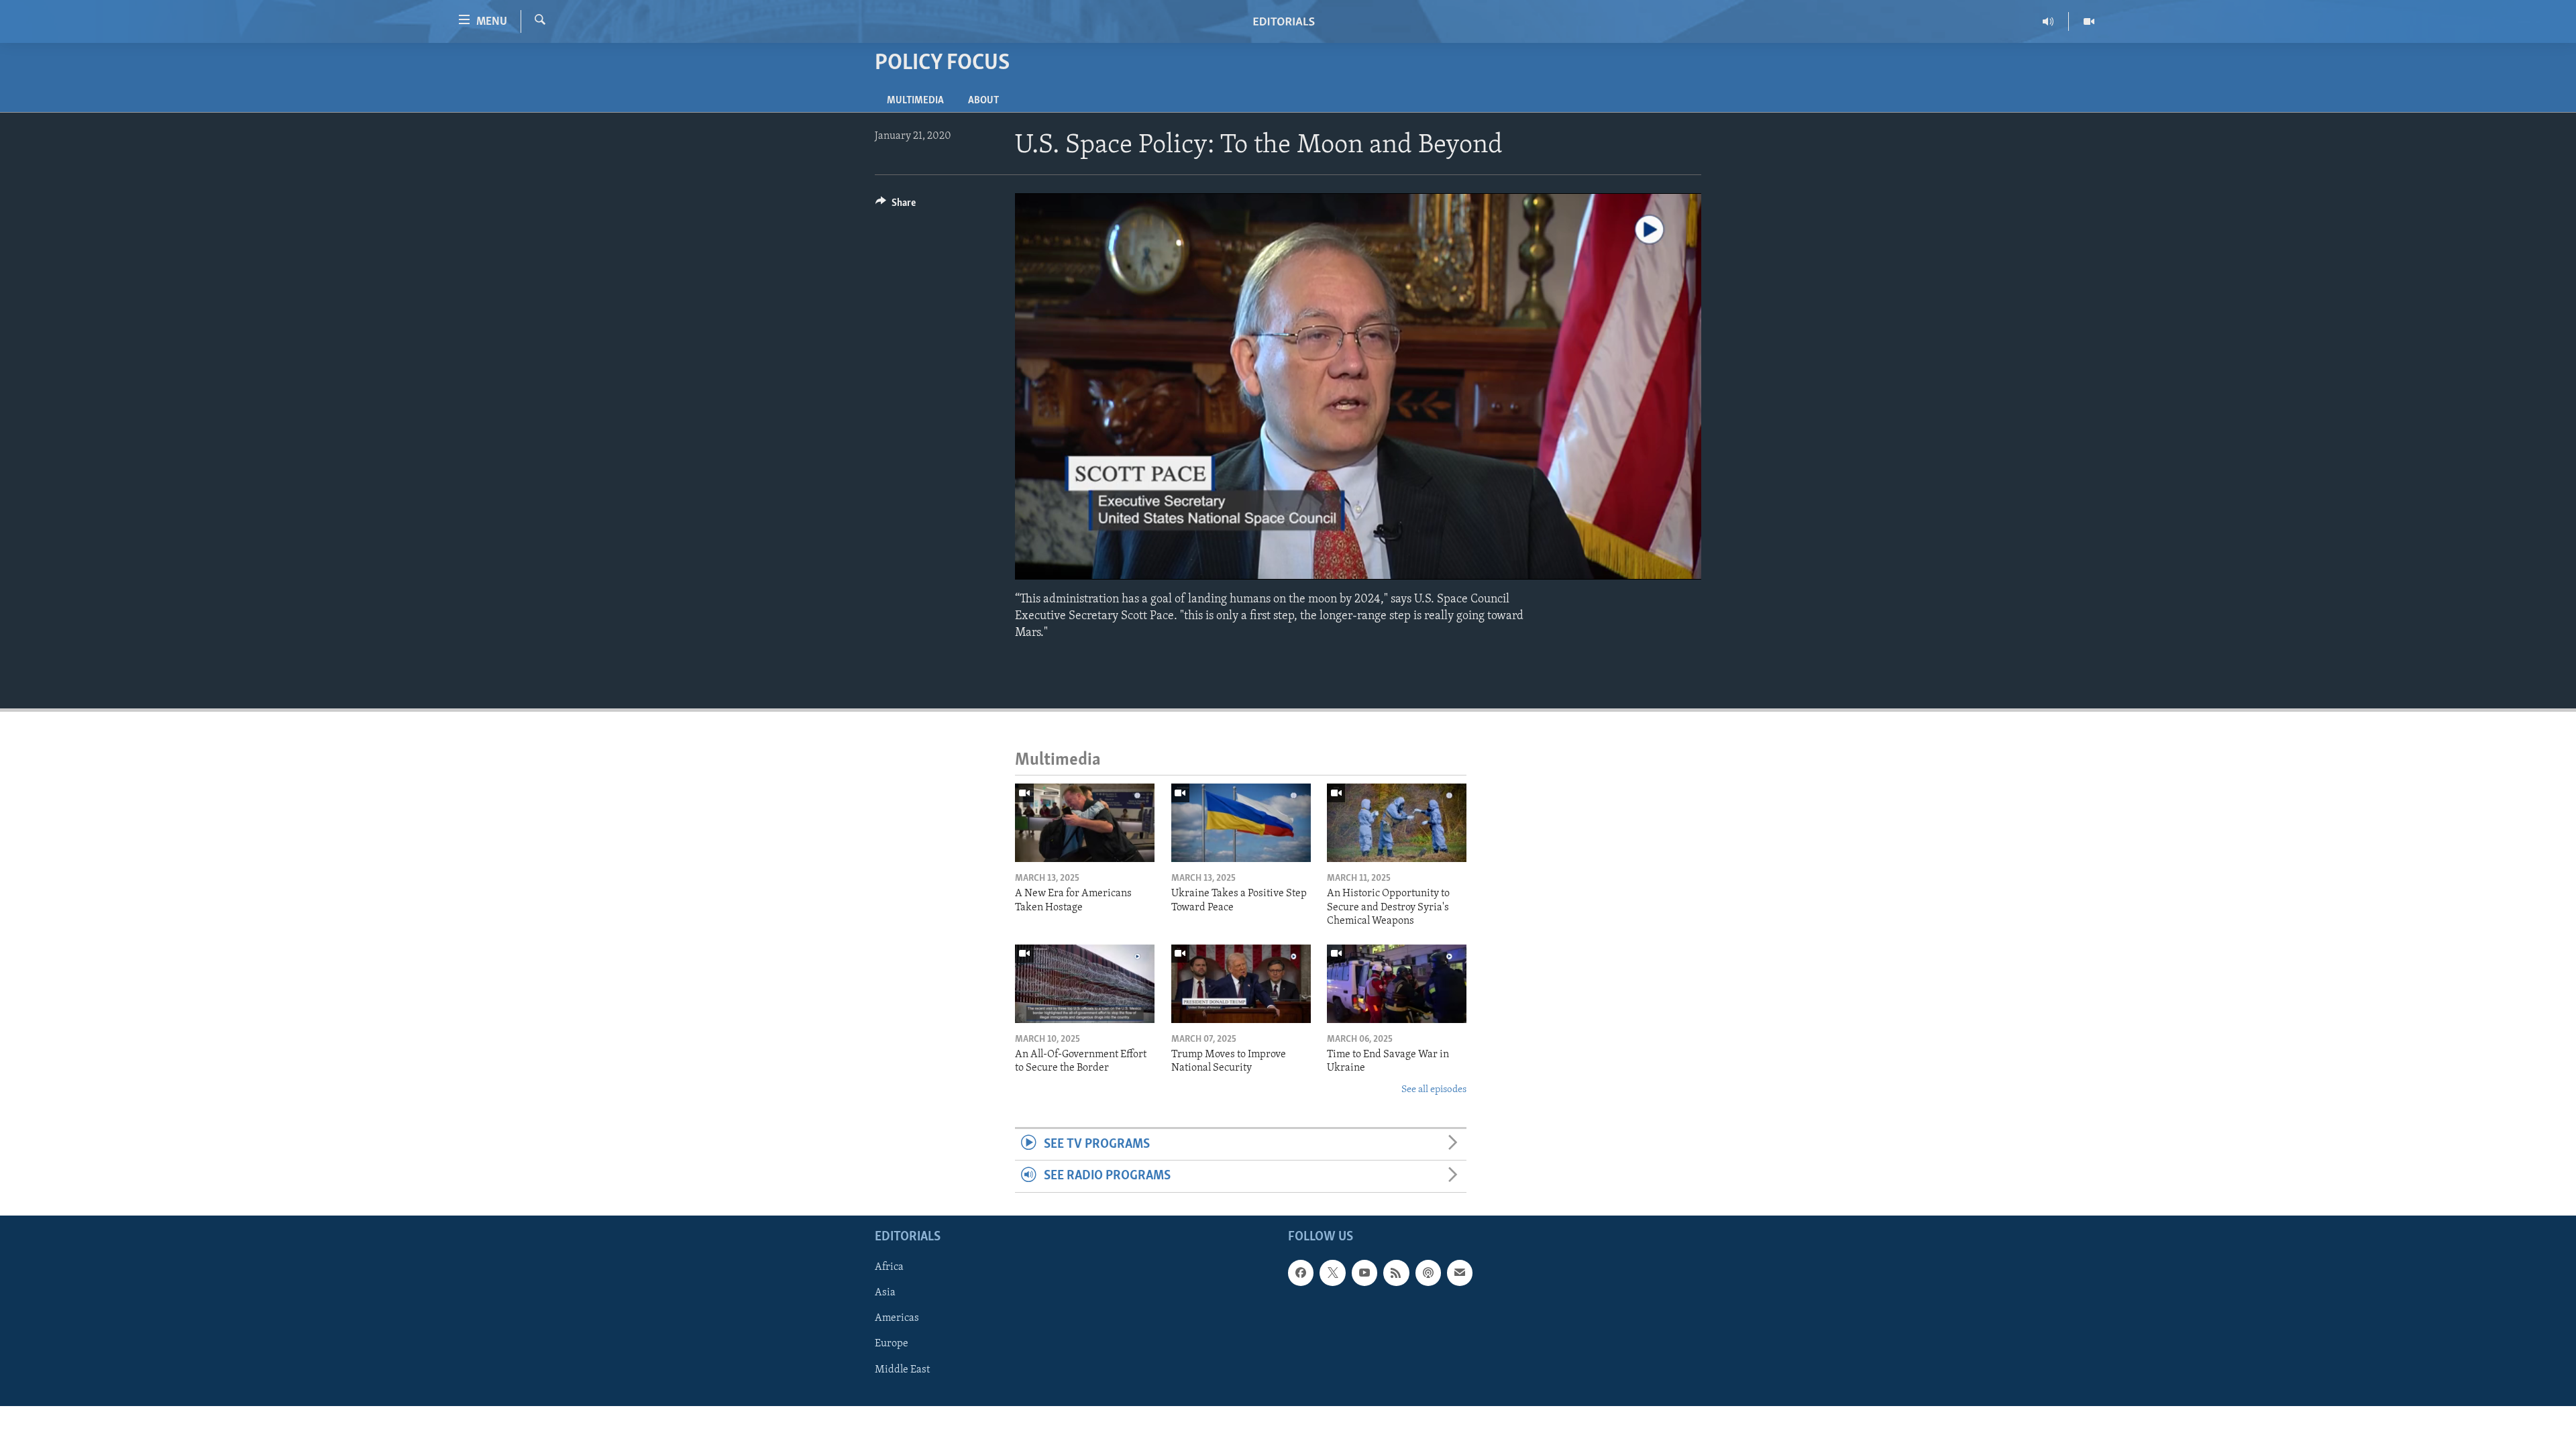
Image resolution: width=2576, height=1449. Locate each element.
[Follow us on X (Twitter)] (1332, 1273)
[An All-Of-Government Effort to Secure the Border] (1085, 984)
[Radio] (2048, 21)
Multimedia (915, 101)
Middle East (902, 1369)
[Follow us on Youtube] (1364, 1273)
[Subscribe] (1460, 1273)
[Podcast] (1428, 1273)
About (983, 101)
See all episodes (1434, 1090)
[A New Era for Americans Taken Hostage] (1085, 823)
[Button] (896, 206)
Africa (889, 1267)
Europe (892, 1344)
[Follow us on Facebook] (1301, 1273)
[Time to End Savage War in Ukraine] (1397, 984)
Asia (885, 1293)
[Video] (2089, 21)
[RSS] (1396, 1273)
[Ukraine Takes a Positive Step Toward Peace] (1241, 823)
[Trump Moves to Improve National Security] (1241, 984)
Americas (897, 1318)
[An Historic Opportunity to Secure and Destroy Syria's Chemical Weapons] (1397, 823)
